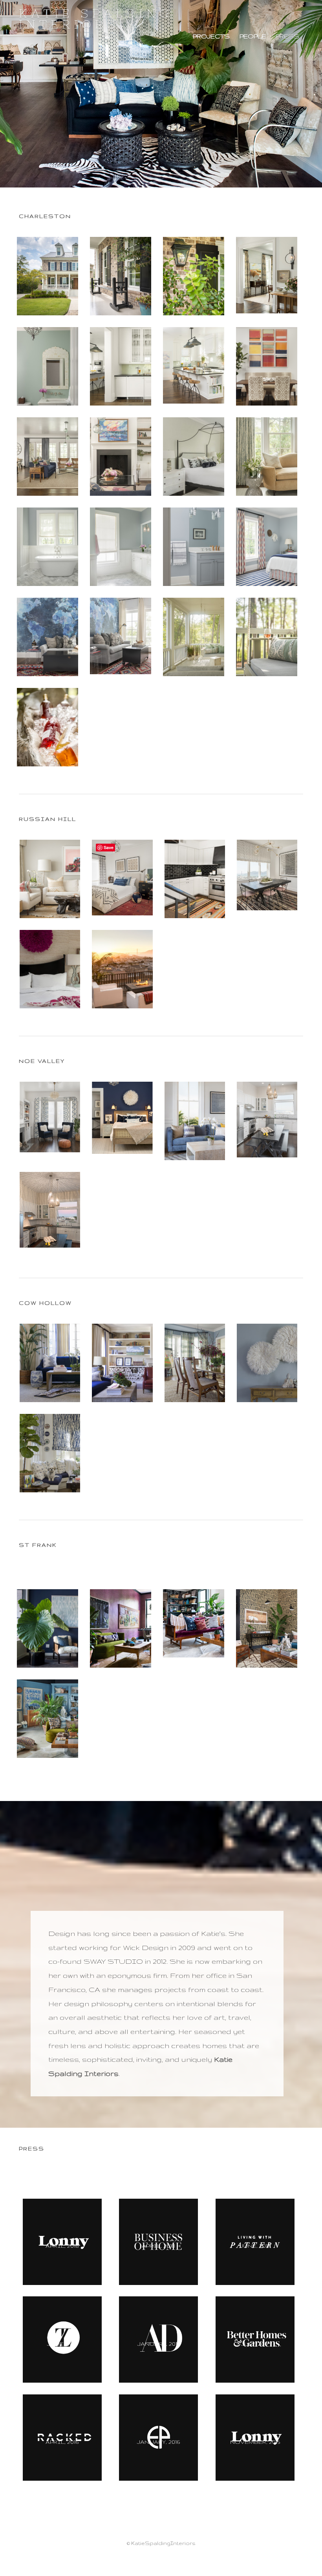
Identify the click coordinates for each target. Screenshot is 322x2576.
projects (211, 36)
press (287, 36)
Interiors (96, 19)
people (253, 36)
